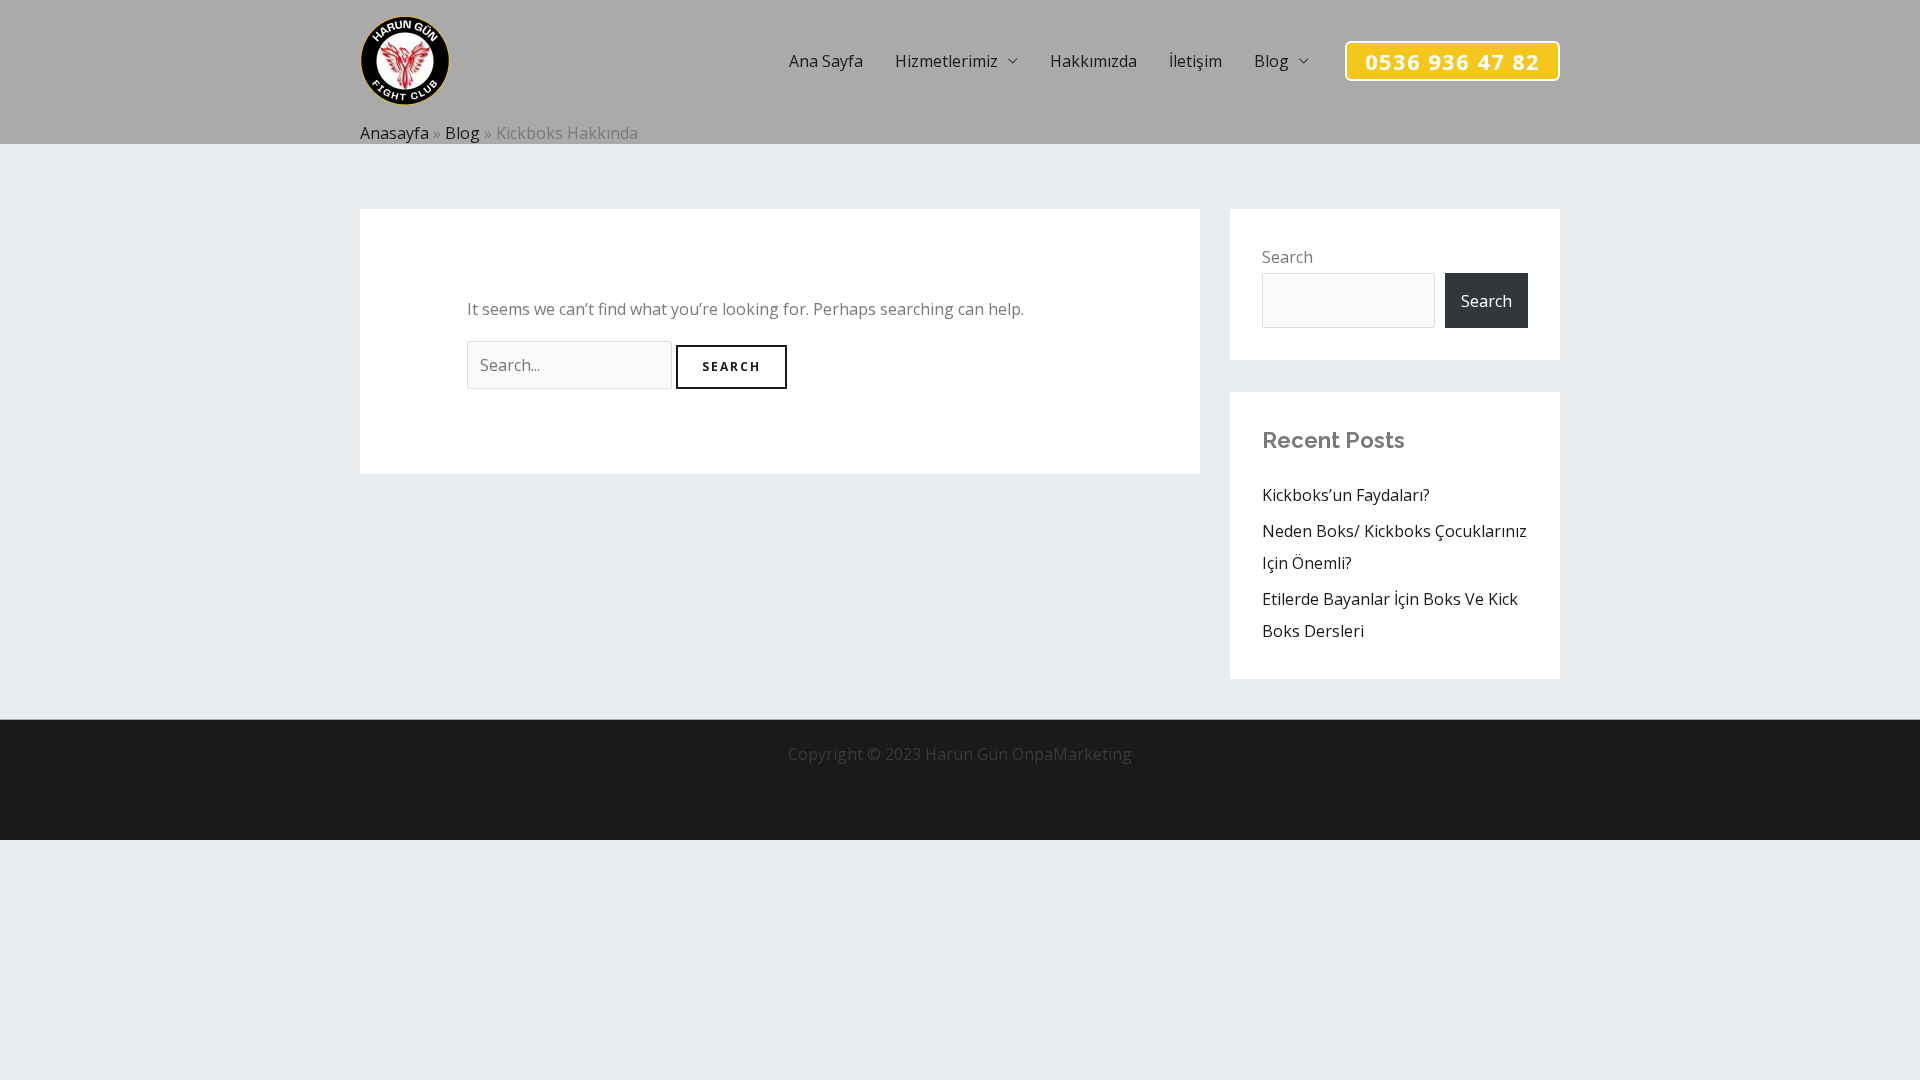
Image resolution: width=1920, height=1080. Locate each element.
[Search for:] (571, 365)
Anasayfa (394, 133)
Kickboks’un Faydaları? (1346, 495)
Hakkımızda (1093, 61)
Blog (1271, 61)
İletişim (1195, 61)
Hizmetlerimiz (946, 61)
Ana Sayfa (826, 61)
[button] (1452, 61)
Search (1287, 257)
